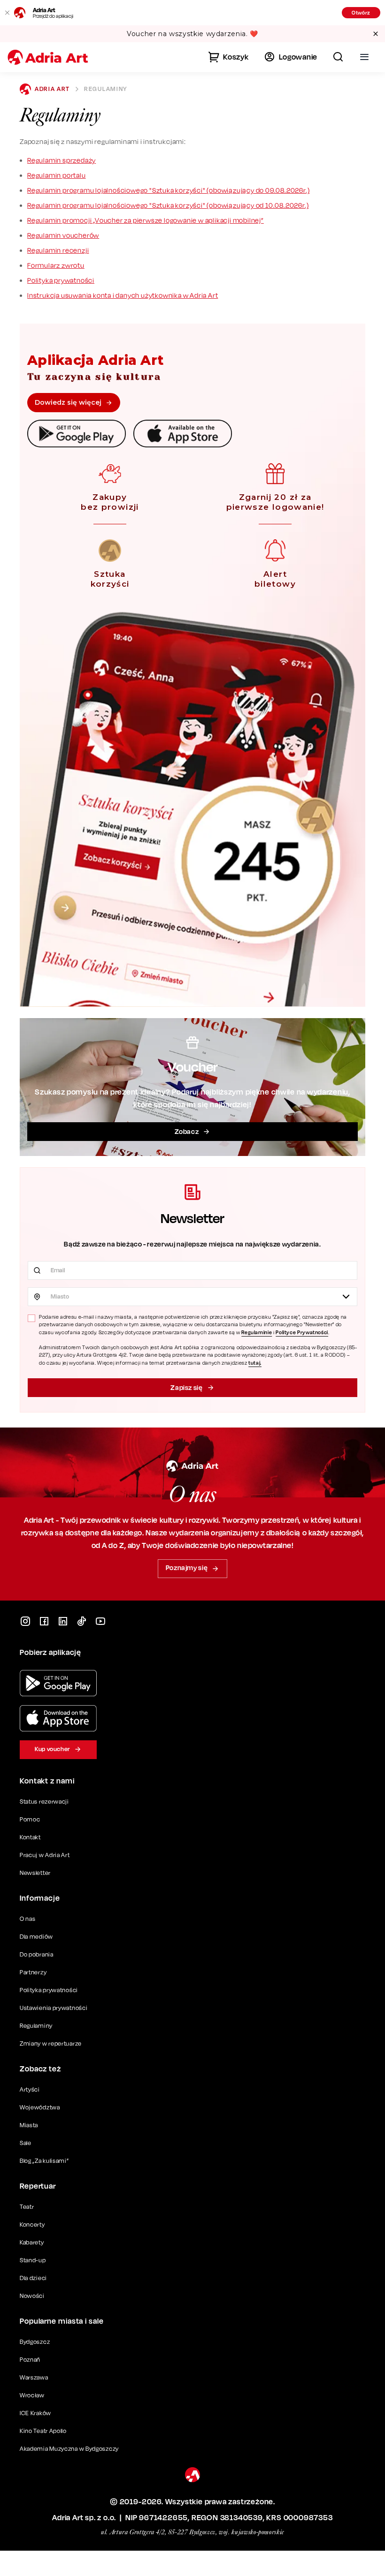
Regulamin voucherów (63, 235)
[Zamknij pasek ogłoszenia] (376, 34)
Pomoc (30, 1819)
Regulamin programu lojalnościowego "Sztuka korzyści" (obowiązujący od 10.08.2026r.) (168, 205)
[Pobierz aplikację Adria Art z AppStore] (58, 1718)
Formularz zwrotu (56, 265)
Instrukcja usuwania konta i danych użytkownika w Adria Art (123, 295)
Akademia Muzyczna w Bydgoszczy (69, 2449)
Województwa (40, 2107)
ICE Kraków (35, 2413)
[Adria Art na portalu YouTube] (100, 1621)
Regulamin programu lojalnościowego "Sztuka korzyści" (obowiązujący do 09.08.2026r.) (168, 190)
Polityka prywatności (61, 280)
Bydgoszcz (35, 2342)
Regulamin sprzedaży (62, 160)
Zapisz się (186, 1387)
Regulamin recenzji (58, 250)
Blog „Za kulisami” (44, 2161)
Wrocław (32, 2395)
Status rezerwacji (44, 1802)
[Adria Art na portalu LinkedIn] (63, 1621)
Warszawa (34, 2377)
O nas (28, 1919)
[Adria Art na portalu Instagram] (25, 1621)
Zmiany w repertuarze (51, 2043)
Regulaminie (257, 1332)
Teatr (27, 2207)
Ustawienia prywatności (54, 2008)
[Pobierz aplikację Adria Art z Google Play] (58, 1683)
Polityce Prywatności (302, 1332)
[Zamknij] (7, 13)
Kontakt (30, 1837)
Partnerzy (33, 1972)
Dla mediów (36, 1937)
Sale (26, 2143)
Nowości (32, 2296)
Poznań (30, 2360)
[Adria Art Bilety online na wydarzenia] (48, 57)
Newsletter (35, 1873)
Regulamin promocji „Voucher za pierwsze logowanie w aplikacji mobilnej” (146, 220)
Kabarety (32, 2242)
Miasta (29, 2125)
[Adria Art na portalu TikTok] (82, 1621)
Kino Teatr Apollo (43, 2431)
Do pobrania (37, 1954)
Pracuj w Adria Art (45, 1855)
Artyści (30, 2089)
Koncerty (32, 2225)
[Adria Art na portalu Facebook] (44, 1621)
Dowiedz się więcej (68, 402)
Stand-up (33, 2260)
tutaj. (255, 1363)
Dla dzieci (33, 2278)
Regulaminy (36, 2026)
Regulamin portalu (57, 175)
